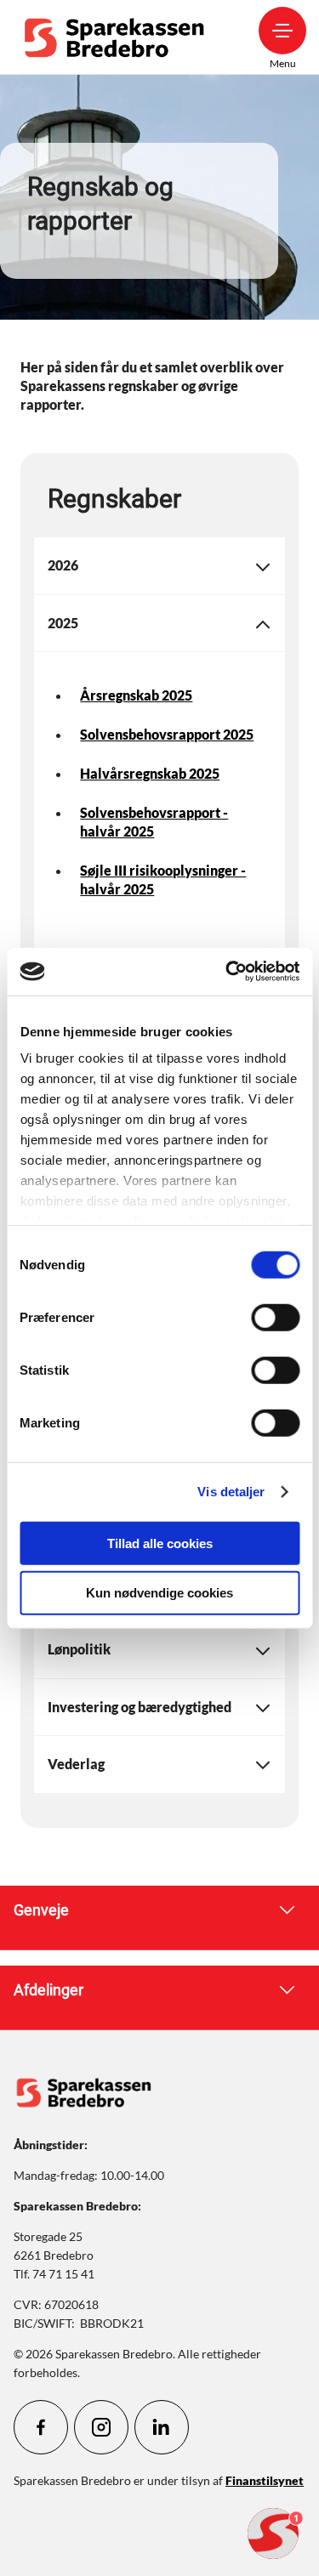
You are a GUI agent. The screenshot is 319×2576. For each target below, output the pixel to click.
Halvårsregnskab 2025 (150, 773)
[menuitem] (118, 37)
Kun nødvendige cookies (159, 1593)
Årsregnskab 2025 (136, 695)
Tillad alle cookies (160, 1543)
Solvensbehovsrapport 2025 (167, 734)
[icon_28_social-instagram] (101, 2427)
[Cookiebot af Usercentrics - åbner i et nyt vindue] (227, 972)
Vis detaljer (231, 1492)
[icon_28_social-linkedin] (162, 2427)
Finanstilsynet (265, 2480)
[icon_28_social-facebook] (41, 2427)
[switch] (275, 1317)
